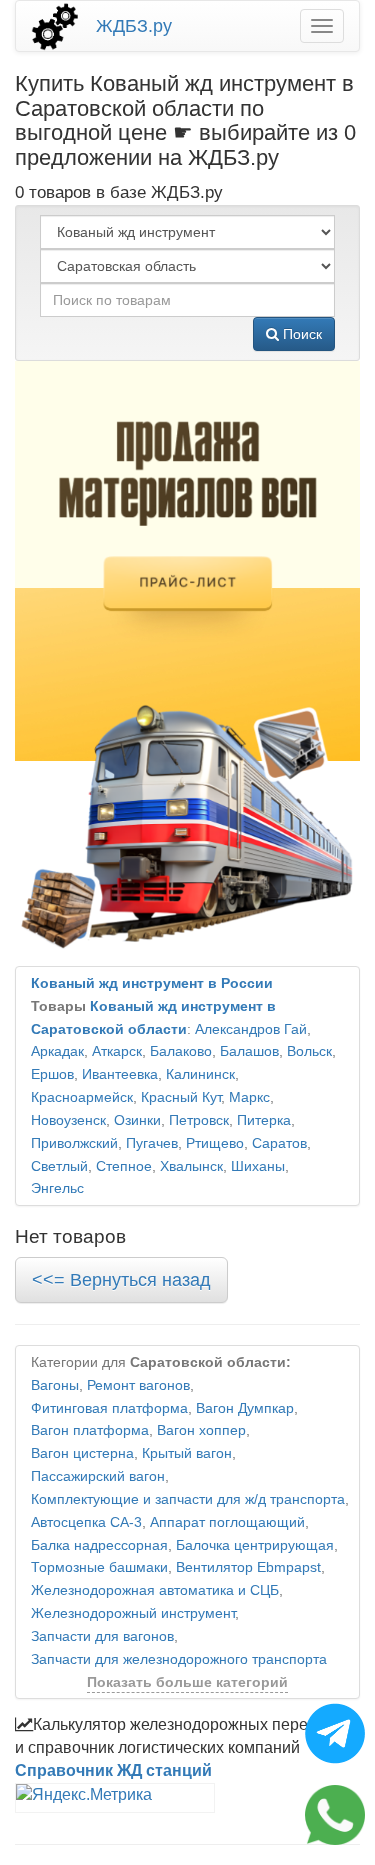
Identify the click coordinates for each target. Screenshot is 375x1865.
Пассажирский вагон (98, 1476)
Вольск (309, 1051)
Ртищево (215, 1143)
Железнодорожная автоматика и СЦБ (155, 1590)
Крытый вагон (187, 1453)
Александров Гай (251, 1029)
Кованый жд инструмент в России (152, 983)
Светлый (59, 1166)
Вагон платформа (90, 1430)
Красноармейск (82, 1097)
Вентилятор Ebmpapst (248, 1567)
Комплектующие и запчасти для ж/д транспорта (188, 1499)
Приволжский (74, 1143)
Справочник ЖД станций (113, 1770)
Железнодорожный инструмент (133, 1613)
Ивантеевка (120, 1074)
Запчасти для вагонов (102, 1636)
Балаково (181, 1051)
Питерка (264, 1120)
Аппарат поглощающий (227, 1522)
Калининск (200, 1074)
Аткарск (117, 1051)
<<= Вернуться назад (121, 1280)
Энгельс (57, 1188)
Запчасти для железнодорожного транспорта (179, 1659)
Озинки (137, 1120)
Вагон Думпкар (245, 1408)
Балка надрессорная (99, 1545)
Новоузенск (68, 1120)
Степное (124, 1166)
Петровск (199, 1120)
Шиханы (258, 1166)
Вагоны (55, 1385)
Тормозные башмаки (99, 1567)
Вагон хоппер (201, 1430)
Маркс (249, 1097)
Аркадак (57, 1051)
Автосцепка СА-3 (86, 1522)
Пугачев (152, 1143)
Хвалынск (191, 1166)
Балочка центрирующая (255, 1545)
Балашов (249, 1051)
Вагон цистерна (82, 1453)
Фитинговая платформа (109, 1408)
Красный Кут (181, 1097)
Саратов (279, 1143)
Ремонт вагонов (138, 1385)
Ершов (52, 1074)
